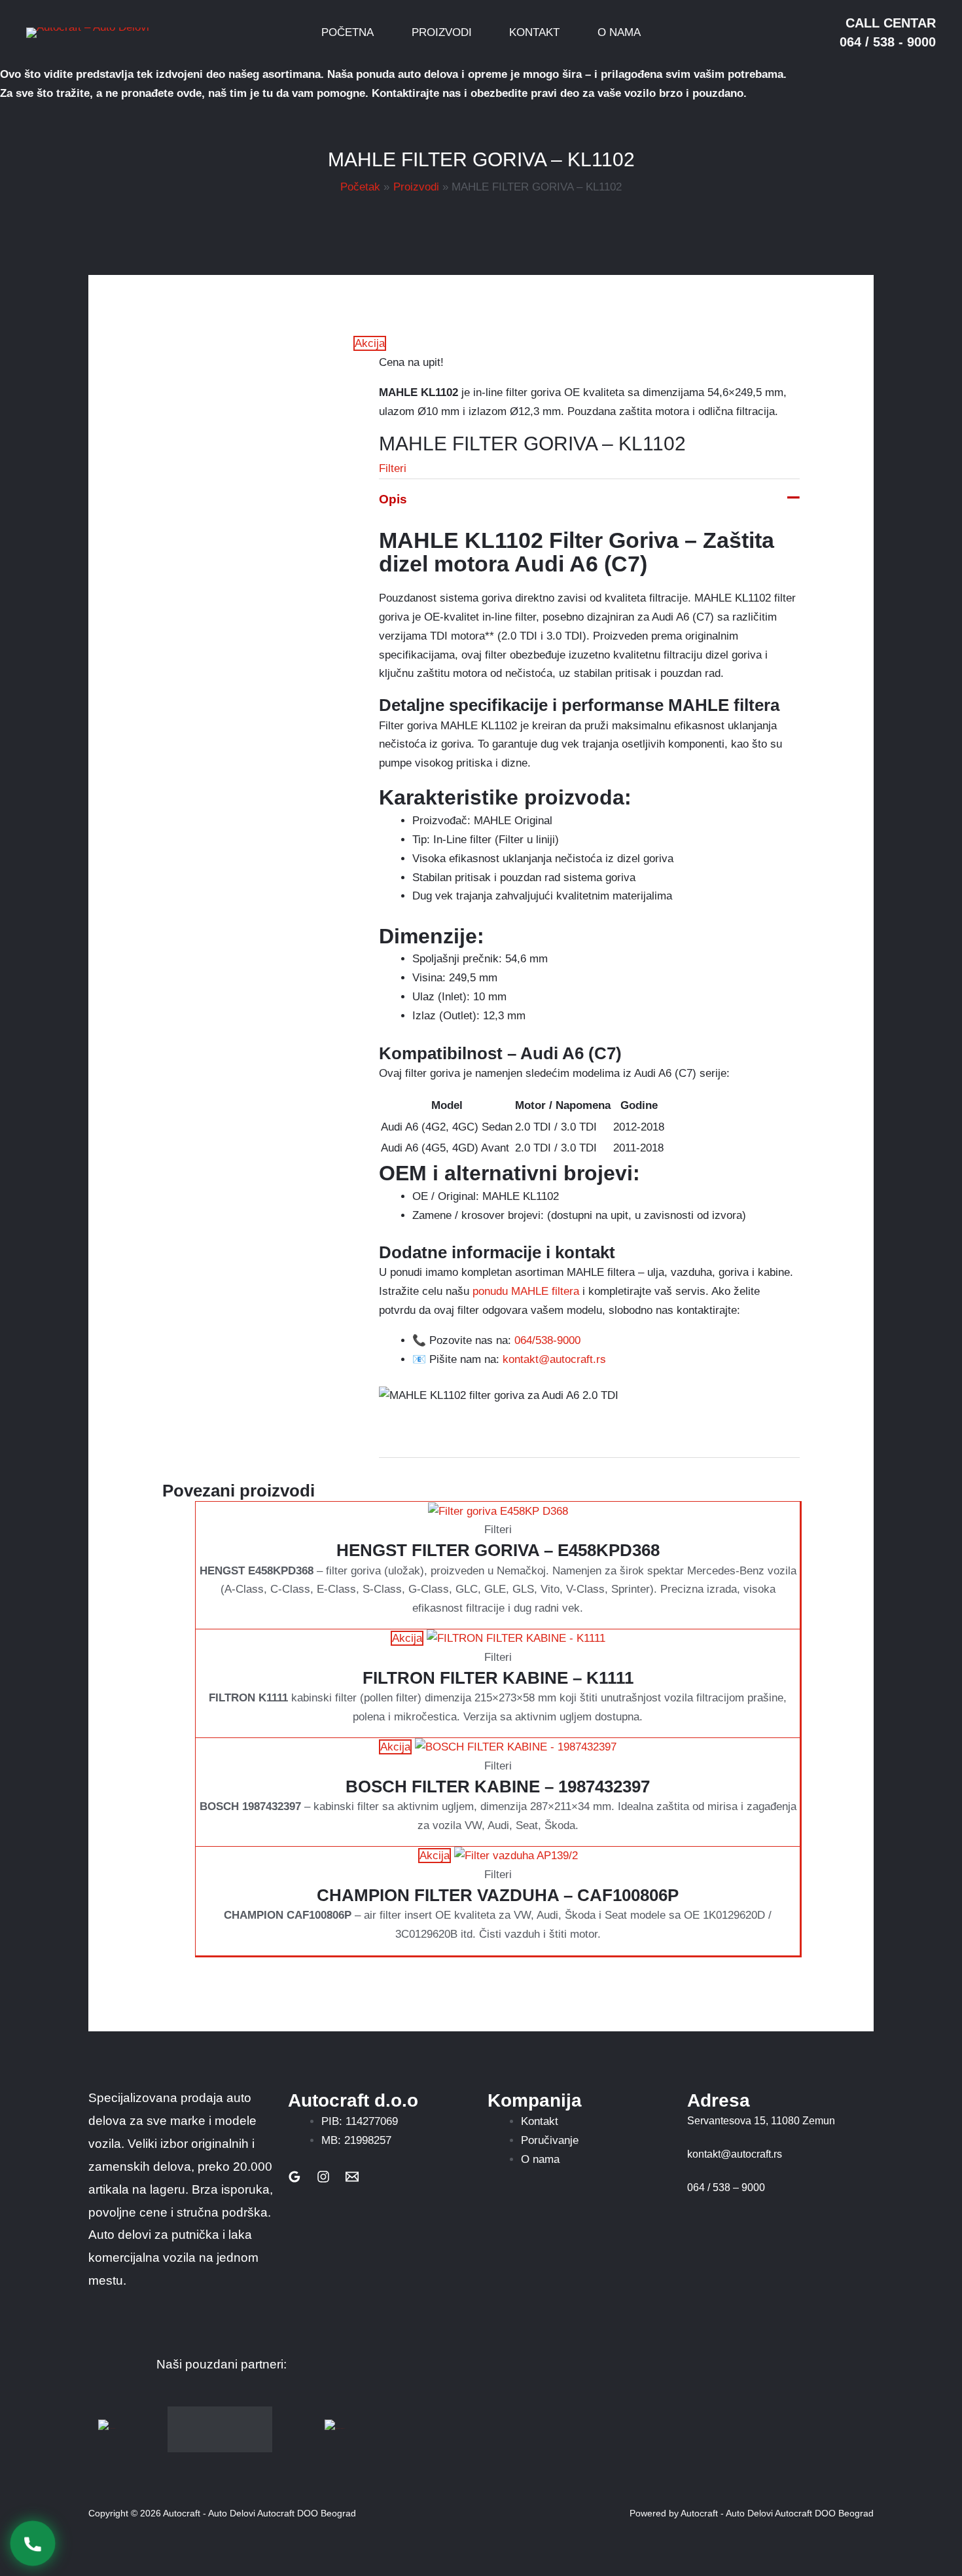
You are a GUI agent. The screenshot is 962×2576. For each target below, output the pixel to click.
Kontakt (540, 2121)
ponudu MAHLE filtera (526, 1291)
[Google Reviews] (294, 2177)
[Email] (352, 2177)
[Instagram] (323, 2177)
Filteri (393, 468)
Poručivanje (550, 2140)
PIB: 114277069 (360, 2121)
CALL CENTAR (891, 23)
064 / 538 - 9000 (888, 42)
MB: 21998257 (356, 2140)
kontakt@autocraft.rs (554, 1359)
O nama (540, 2159)
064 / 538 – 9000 (726, 2187)
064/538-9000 (547, 1340)
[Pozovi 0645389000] (33, 2544)
